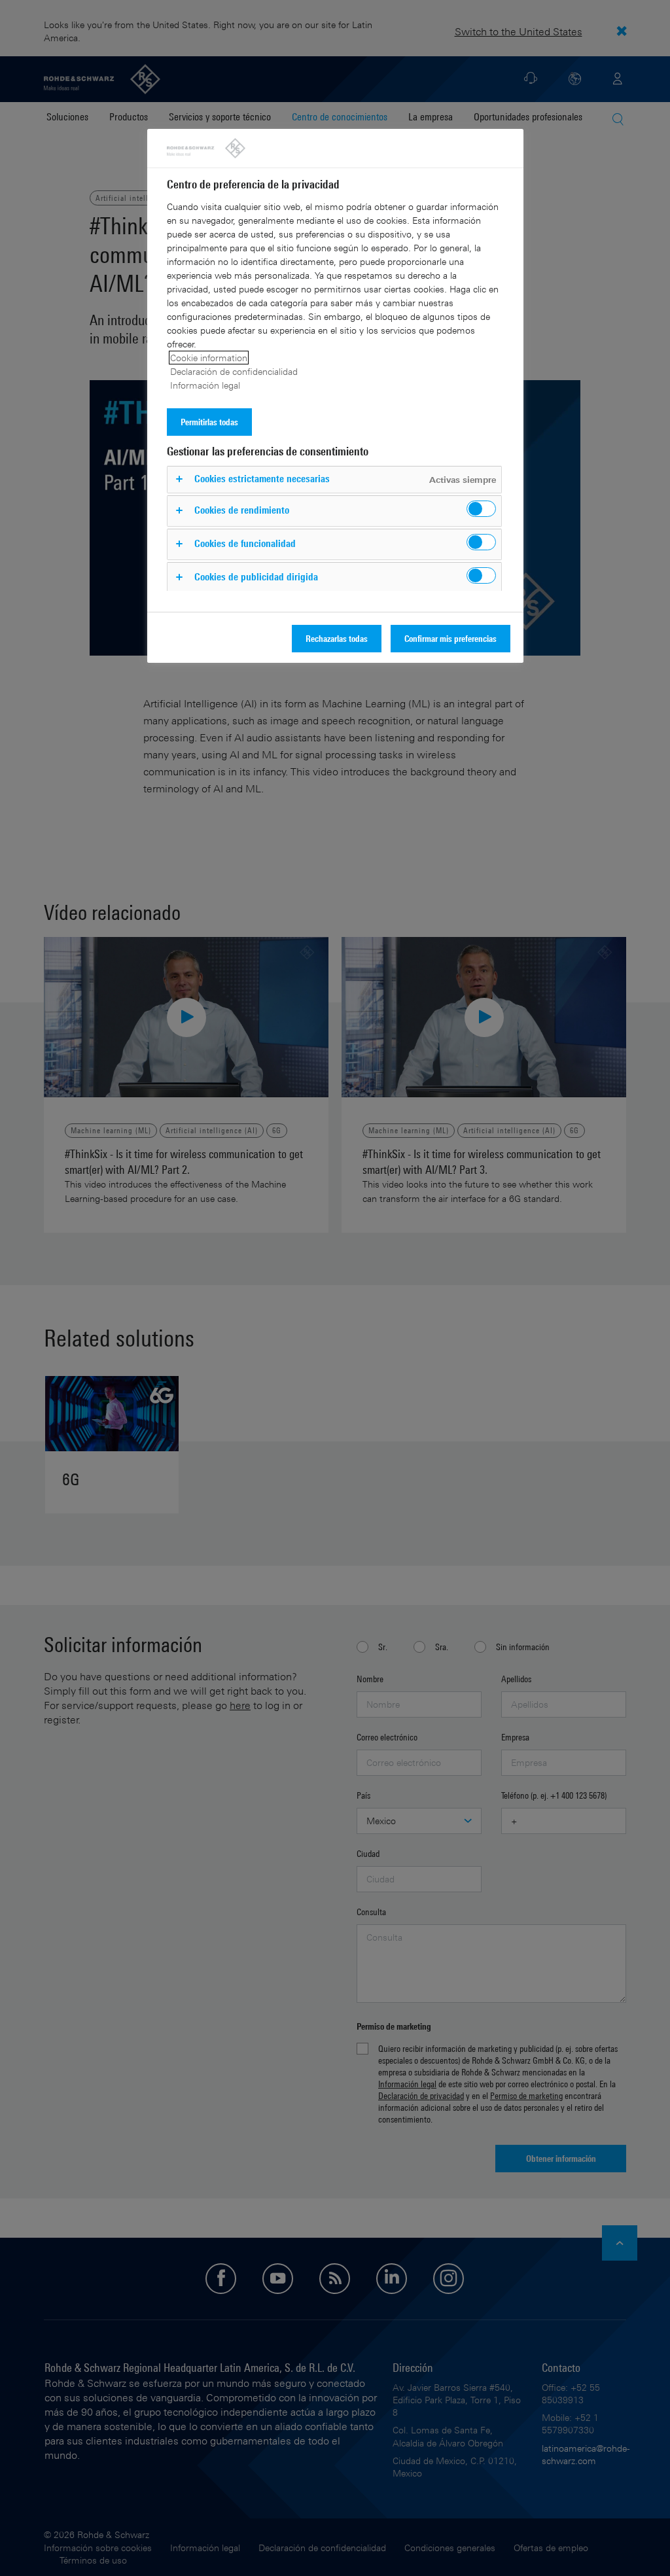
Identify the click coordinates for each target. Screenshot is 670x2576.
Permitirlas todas (209, 422)
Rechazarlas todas (337, 638)
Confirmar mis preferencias (450, 638)
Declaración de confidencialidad (234, 371)
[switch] (481, 509)
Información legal (205, 385)
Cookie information (209, 358)
